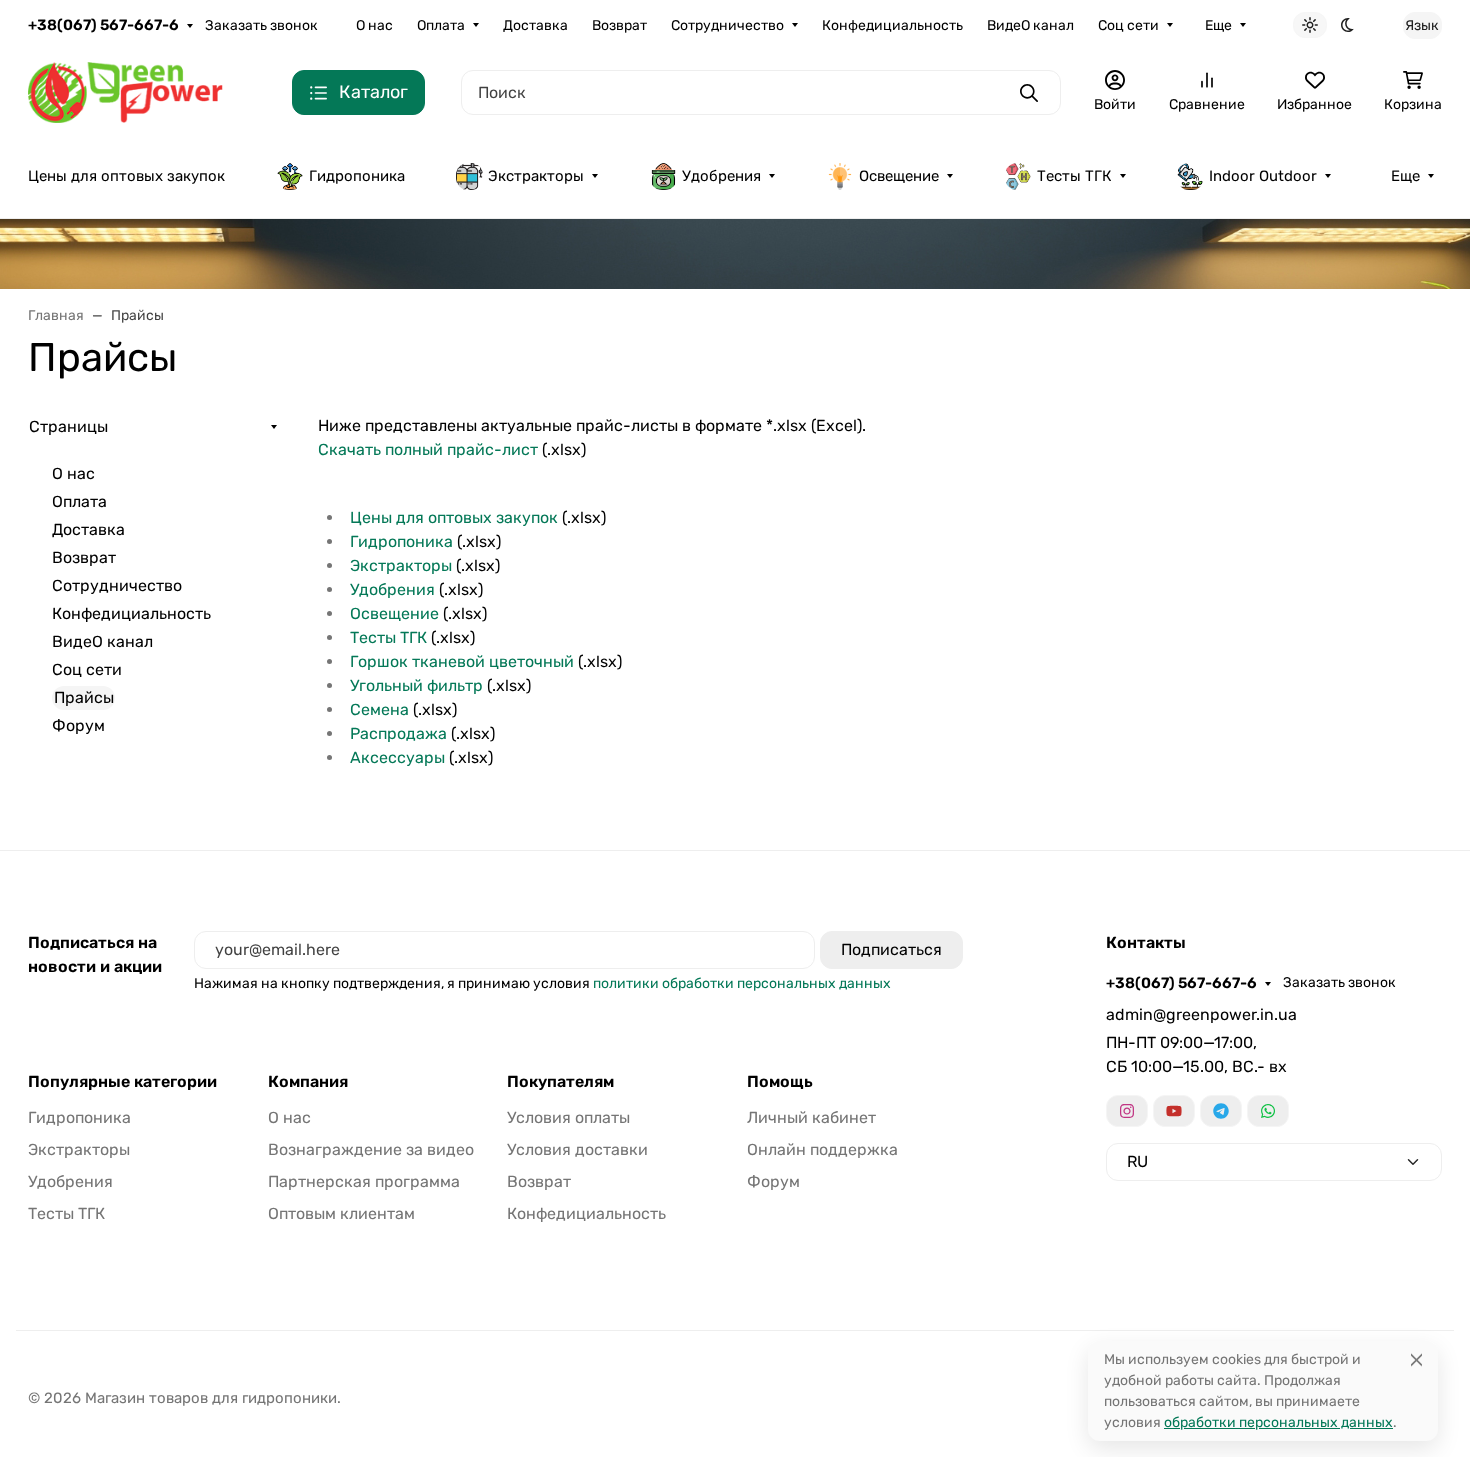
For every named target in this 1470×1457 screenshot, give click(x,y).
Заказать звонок (261, 25)
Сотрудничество (727, 25)
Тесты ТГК (1074, 176)
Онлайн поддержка (822, 1149)
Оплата (441, 25)
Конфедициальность (892, 25)
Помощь (780, 1082)
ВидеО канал (1030, 25)
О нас (374, 25)
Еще (1218, 25)
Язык (1422, 25)
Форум (78, 725)
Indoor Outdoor (1263, 176)
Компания (308, 1082)
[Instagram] (1127, 1111)
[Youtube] (1174, 1111)
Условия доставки (577, 1149)
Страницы (68, 426)
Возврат (619, 25)
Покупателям (560, 1082)
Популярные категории (122, 1082)
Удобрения (721, 176)
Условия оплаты (568, 1117)
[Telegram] (1221, 1111)
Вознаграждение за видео (371, 1149)
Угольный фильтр (416, 685)
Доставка (535, 25)
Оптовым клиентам (341, 1213)
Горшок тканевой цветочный (462, 661)
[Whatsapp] (1268, 1111)
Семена (379, 709)
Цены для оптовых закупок (126, 176)
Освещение (899, 176)
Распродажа (398, 733)
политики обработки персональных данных (742, 983)
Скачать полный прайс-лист (428, 449)
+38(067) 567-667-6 (103, 25)
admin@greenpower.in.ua (1201, 1014)
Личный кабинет (811, 1117)
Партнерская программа (364, 1181)
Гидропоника (357, 176)
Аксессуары (397, 757)
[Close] (1416, 1359)
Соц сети (1128, 25)
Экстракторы (536, 176)
